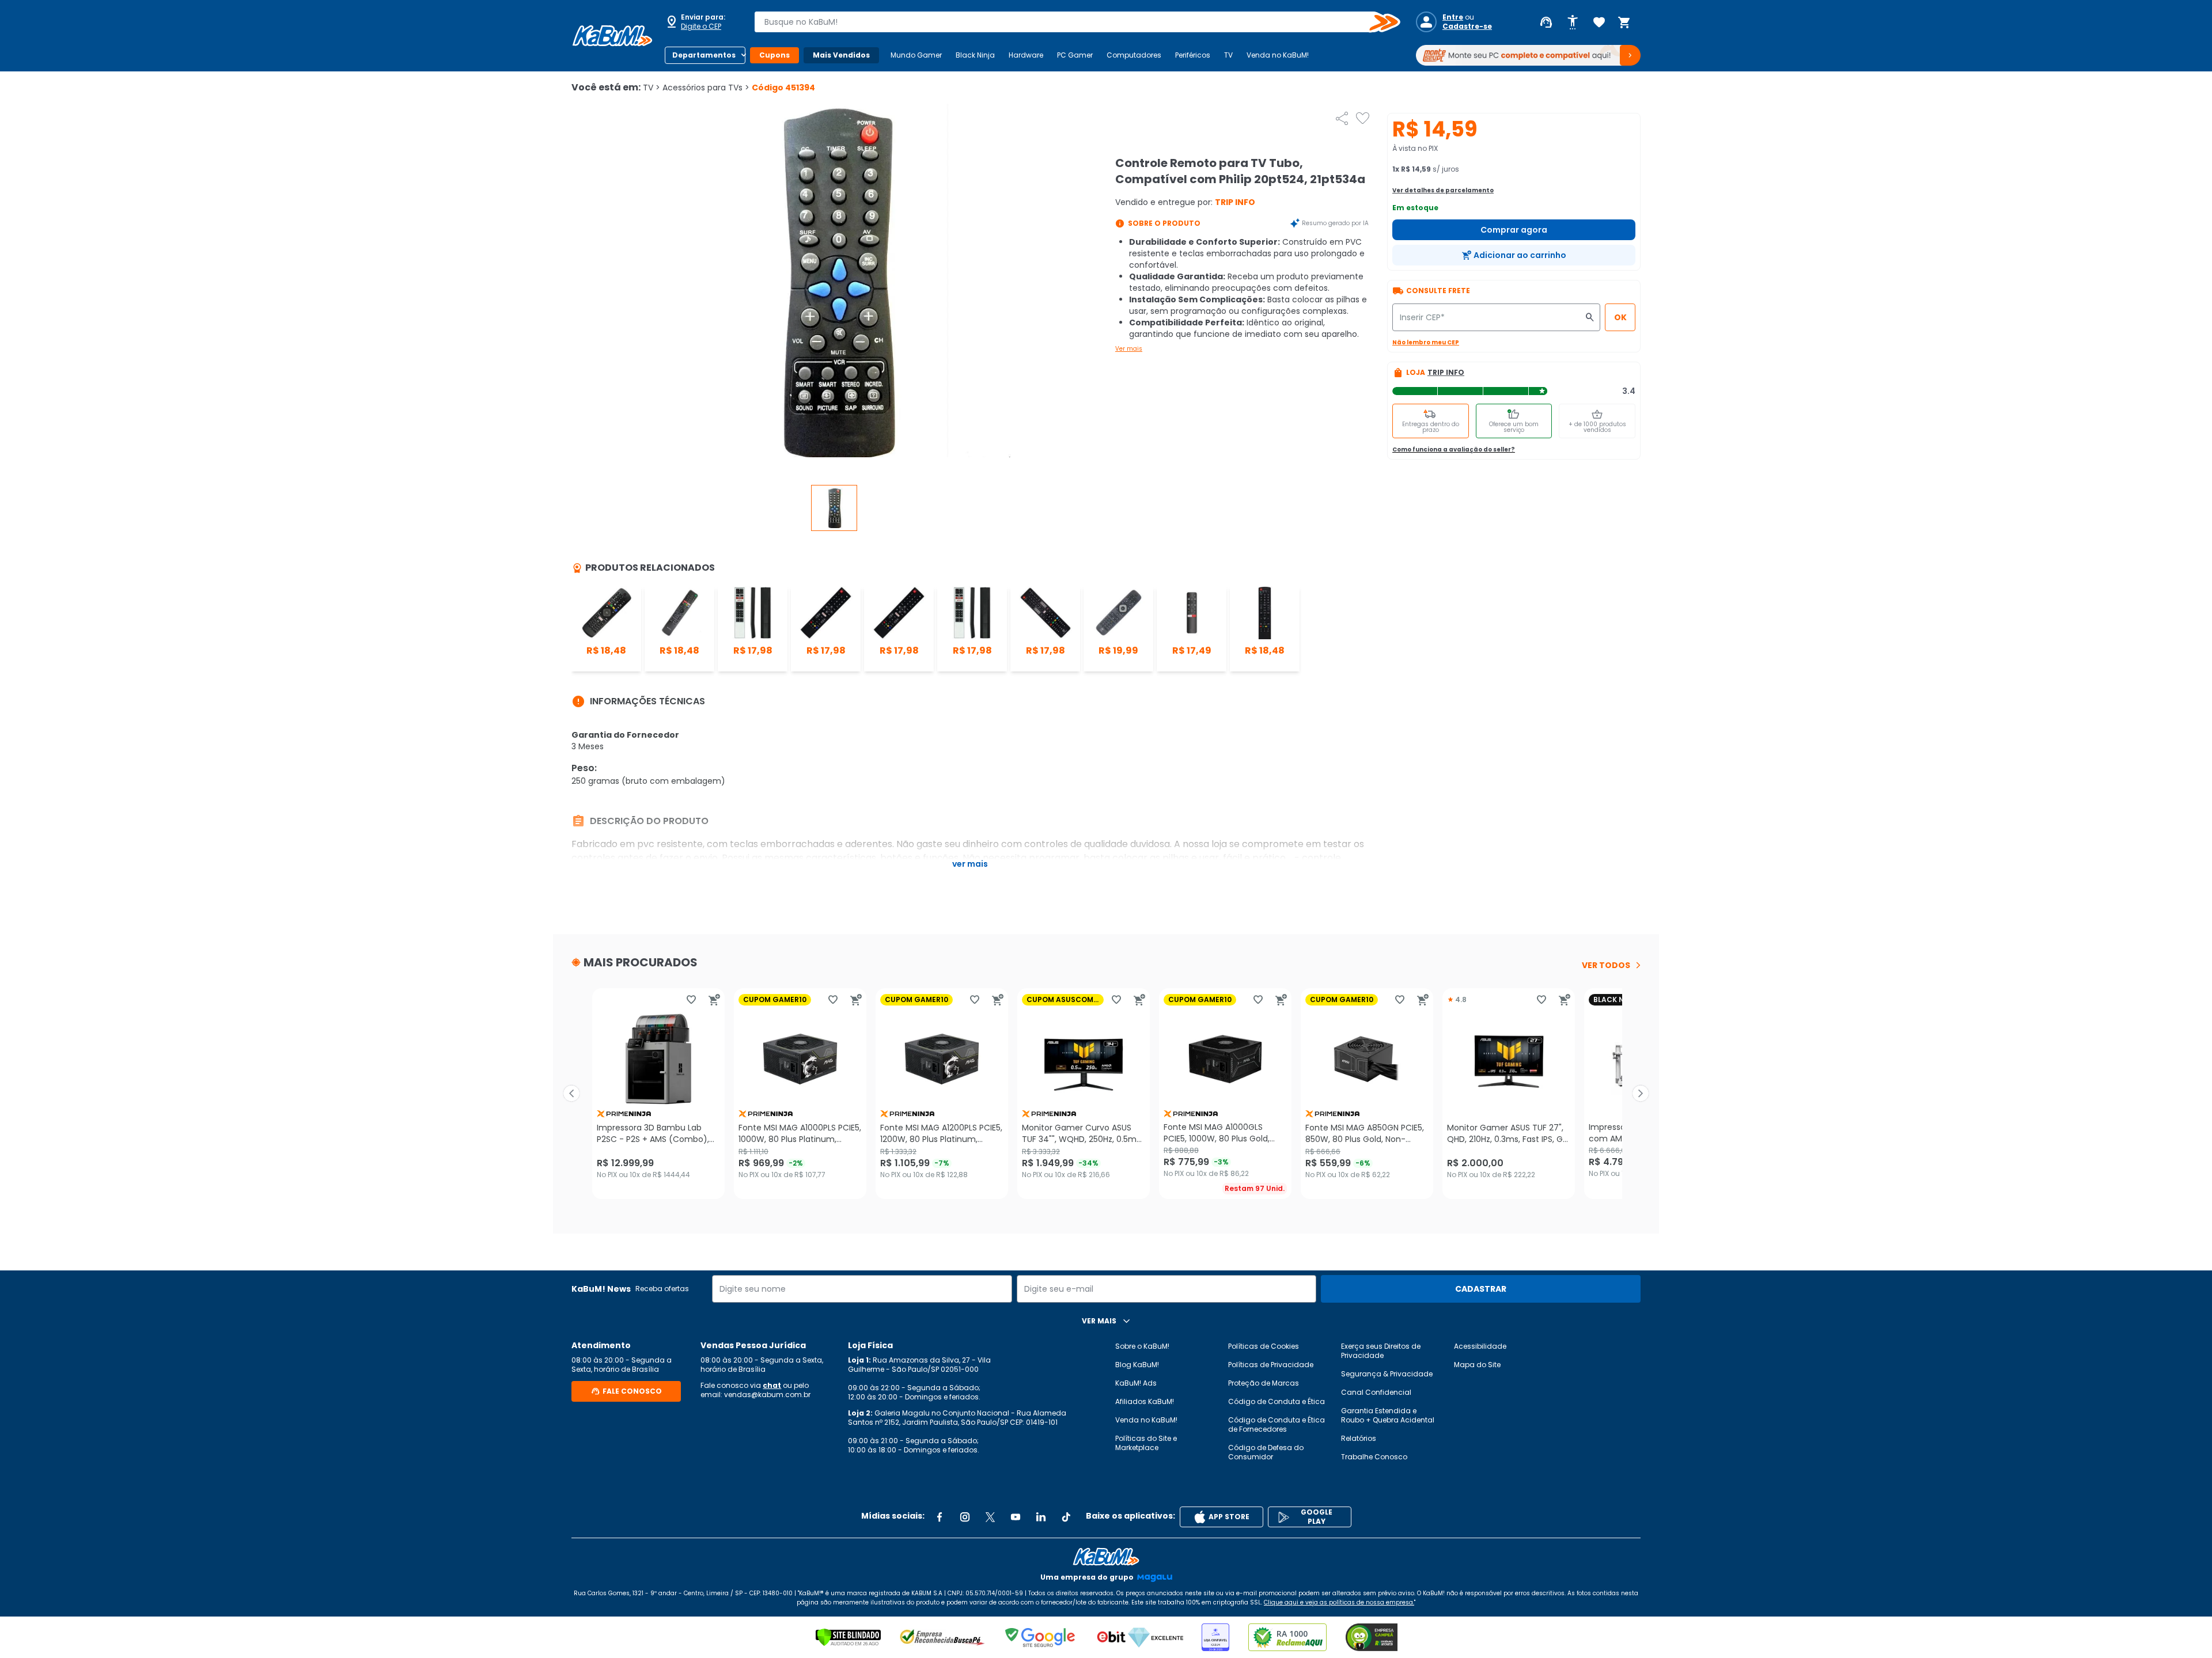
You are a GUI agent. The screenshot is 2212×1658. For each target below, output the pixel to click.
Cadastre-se (1467, 26)
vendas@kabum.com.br (767, 1395)
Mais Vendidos (841, 55)
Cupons (774, 55)
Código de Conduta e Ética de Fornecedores (1277, 1424)
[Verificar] (848, 1637)
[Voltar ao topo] (1106, 1557)
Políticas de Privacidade (1271, 1365)
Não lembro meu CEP (1426, 342)
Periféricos (1193, 55)
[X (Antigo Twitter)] (990, 1517)
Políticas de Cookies (1264, 1346)
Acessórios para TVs (706, 88)
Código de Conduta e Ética (1277, 1401)
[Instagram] (965, 1517)
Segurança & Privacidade (1387, 1374)
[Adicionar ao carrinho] (714, 1000)
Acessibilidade (1480, 1346)
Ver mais (1129, 349)
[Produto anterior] (571, 1094)
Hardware (1026, 55)
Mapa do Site (1477, 1365)
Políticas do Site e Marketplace (1146, 1443)
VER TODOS (1606, 965)
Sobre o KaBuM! (1142, 1346)
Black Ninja (975, 55)
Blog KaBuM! (1137, 1365)
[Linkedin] (1041, 1517)
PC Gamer (1075, 55)
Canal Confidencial (1376, 1392)
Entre (1453, 17)
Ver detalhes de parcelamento (1443, 190)
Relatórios (1359, 1438)
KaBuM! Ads (1136, 1383)
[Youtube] (1016, 1517)
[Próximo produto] (1641, 1094)
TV (1228, 55)
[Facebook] (940, 1517)
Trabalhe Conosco (1374, 1457)
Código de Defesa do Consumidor (1266, 1452)
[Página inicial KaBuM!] (612, 36)
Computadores (1134, 55)
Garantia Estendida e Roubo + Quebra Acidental (1388, 1415)
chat (772, 1385)
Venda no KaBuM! (1278, 55)
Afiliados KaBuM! (1145, 1401)
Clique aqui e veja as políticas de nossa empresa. (1339, 1602)
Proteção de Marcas (1264, 1383)
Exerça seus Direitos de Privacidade (1381, 1351)
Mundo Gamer (916, 55)
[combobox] (1069, 22)
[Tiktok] (1066, 1517)
